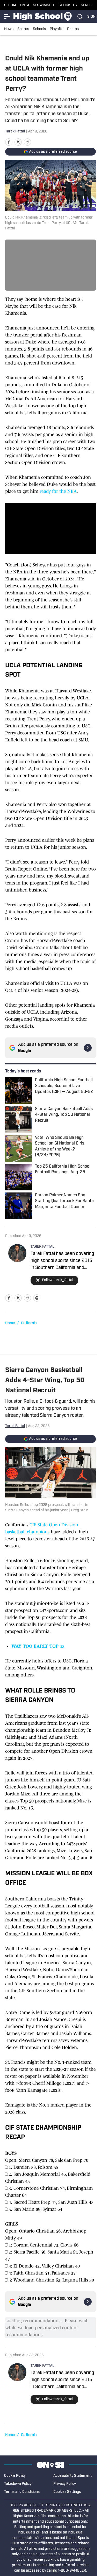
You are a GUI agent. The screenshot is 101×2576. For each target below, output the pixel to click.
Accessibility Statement (73, 2476)
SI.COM (10, 5)
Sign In (94, 17)
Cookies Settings (67, 2492)
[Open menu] (7, 17)
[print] (37, 1298)
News (9, 29)
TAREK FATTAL (42, 1247)
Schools (39, 29)
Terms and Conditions (22, 2492)
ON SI (24, 5)
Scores (23, 29)
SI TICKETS (68, 5)
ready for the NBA (58, 491)
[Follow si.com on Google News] (88, 1048)
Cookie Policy (15, 2476)
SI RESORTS (91, 5)
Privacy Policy (65, 2484)
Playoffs (56, 29)
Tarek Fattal (15, 132)
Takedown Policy (18, 2484)
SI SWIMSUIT (44, 5)
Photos (73, 29)
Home (10, 1323)
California (29, 1323)
